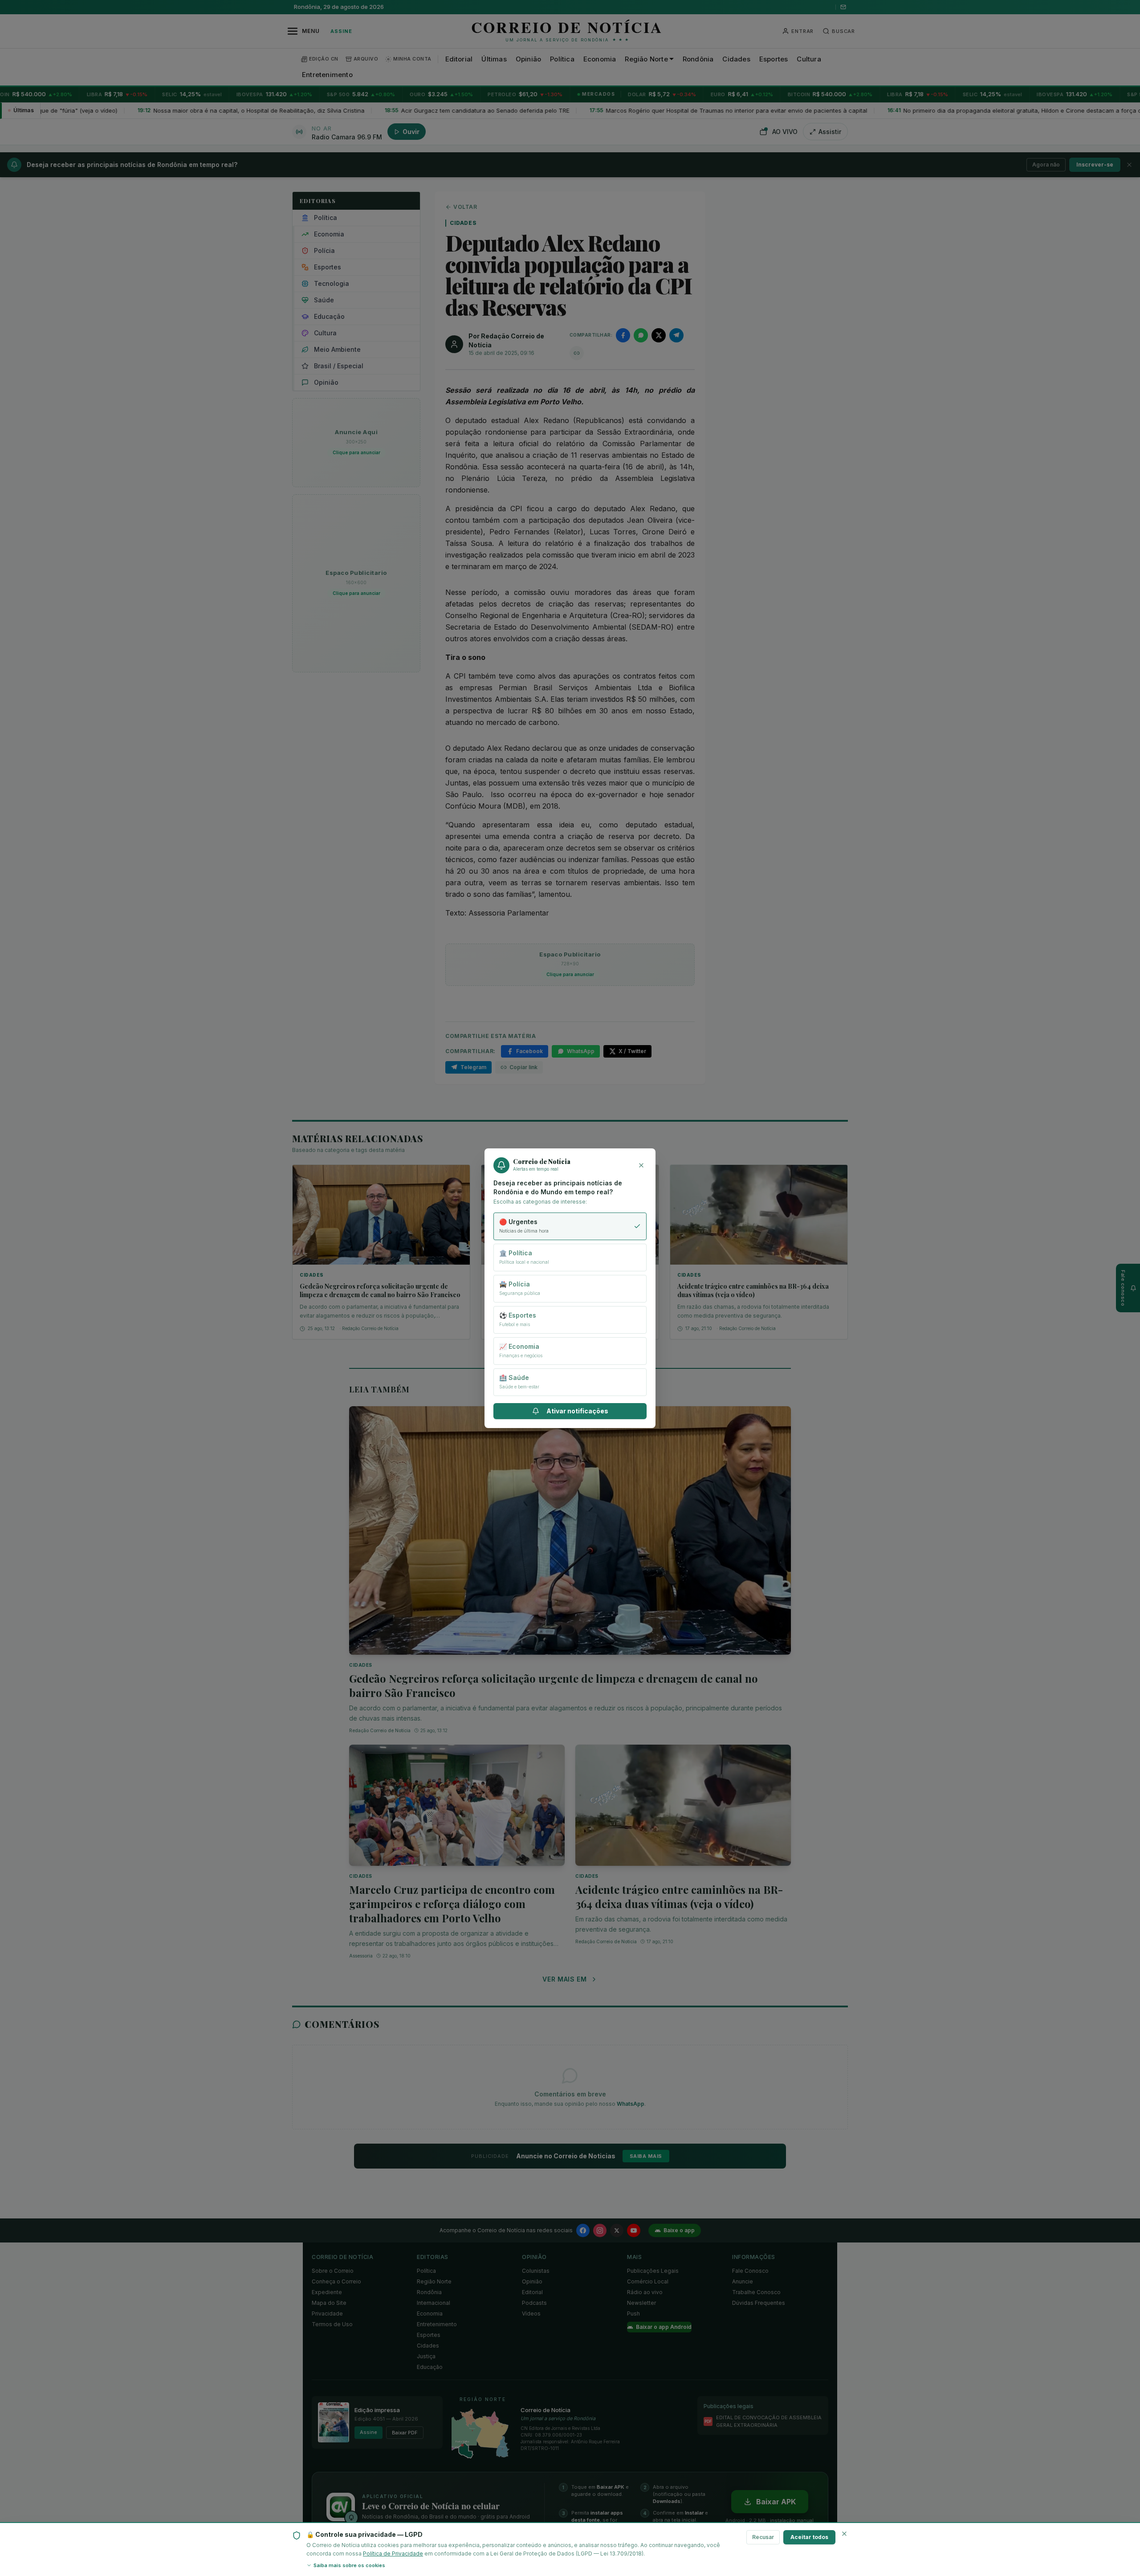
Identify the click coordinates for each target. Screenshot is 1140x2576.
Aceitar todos (809, 2537)
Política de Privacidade (393, 2554)
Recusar (763, 2537)
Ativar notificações (577, 1411)
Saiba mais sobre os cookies (349, 2565)
